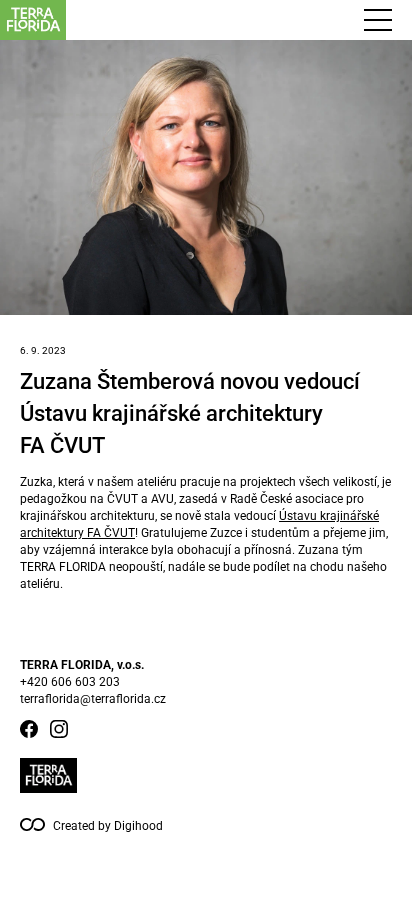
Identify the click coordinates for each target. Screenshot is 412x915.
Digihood (138, 826)
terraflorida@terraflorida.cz (93, 699)
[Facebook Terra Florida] (29, 729)
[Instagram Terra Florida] (59, 729)
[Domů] (124, 20)
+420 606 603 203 (70, 682)
